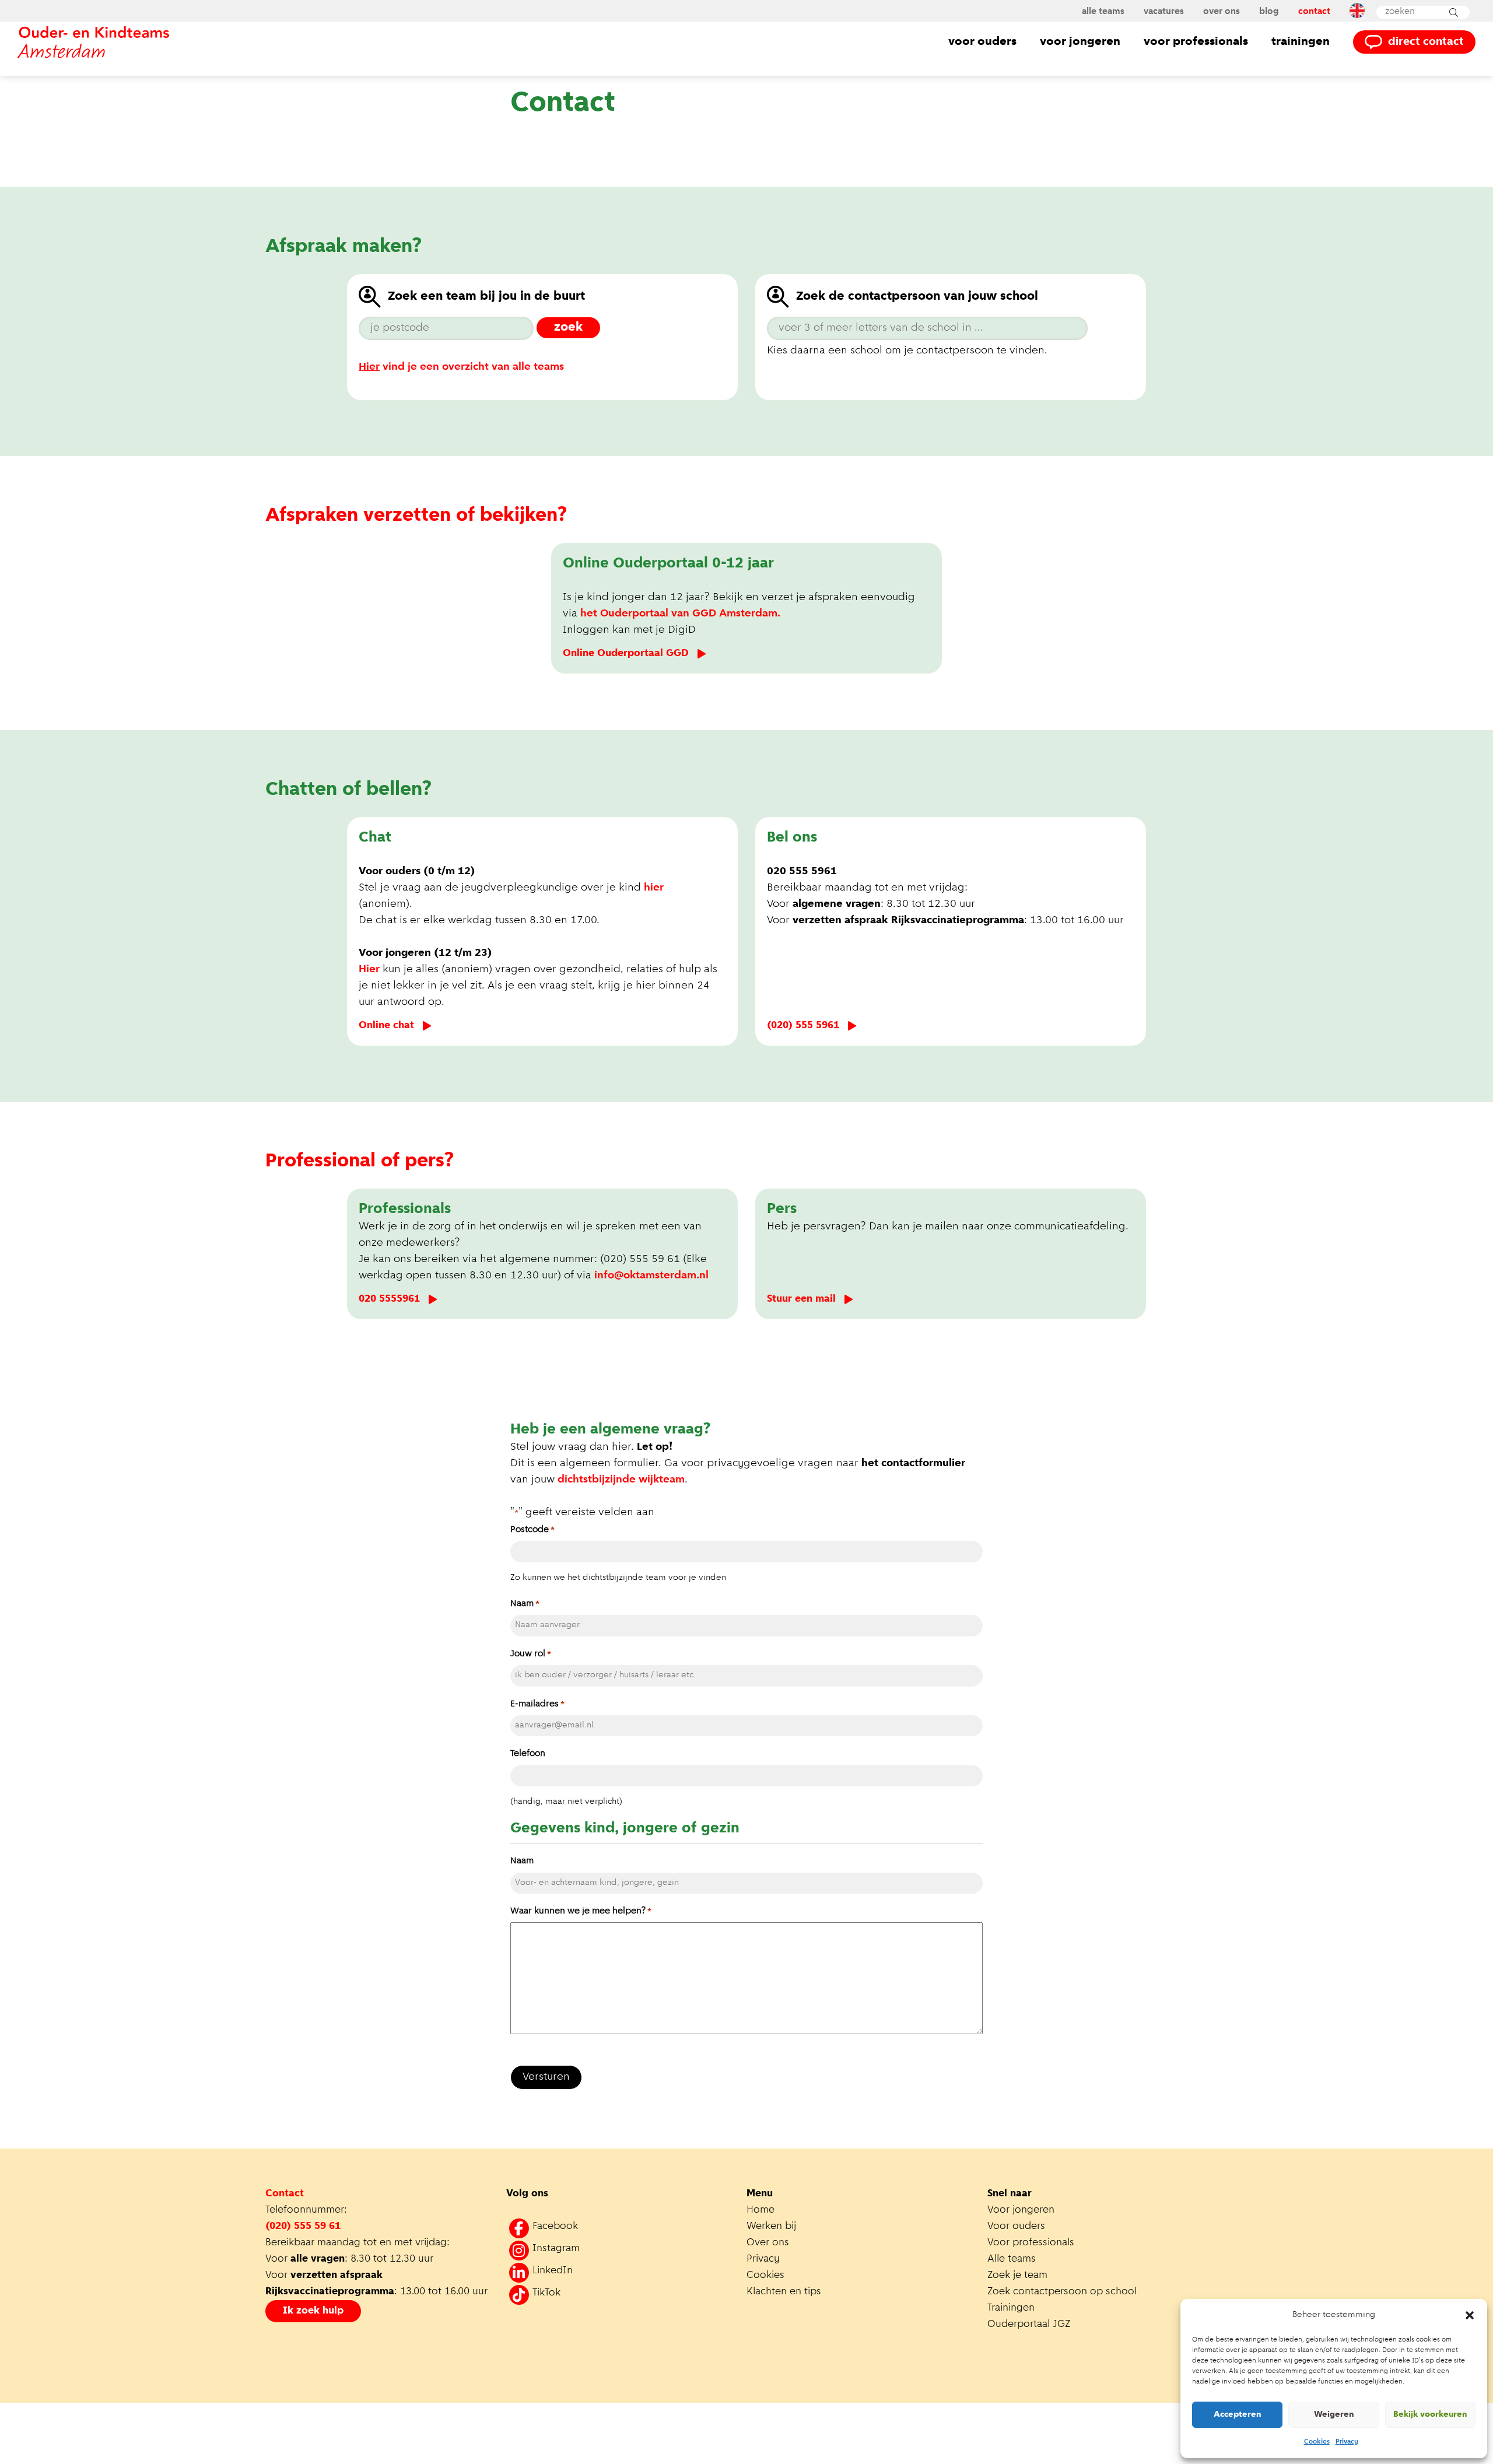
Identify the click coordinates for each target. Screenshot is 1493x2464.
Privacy (1347, 2442)
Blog (1269, 12)
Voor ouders (982, 42)
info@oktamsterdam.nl (651, 1276)
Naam (525, 1604)
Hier (369, 970)
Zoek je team (1017, 2276)
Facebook (555, 2227)
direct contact (1426, 42)
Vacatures (1164, 12)
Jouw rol (531, 1654)
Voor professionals (1196, 42)
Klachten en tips (785, 2292)
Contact (1314, 12)
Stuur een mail (801, 1299)
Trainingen (1301, 42)
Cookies (1317, 2442)
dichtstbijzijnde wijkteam (621, 1480)
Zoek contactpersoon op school (1063, 2292)
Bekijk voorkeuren (1430, 2415)
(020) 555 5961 (803, 1026)
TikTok (546, 2293)
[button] (1470, 2315)
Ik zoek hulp (313, 2311)
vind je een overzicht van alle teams (461, 367)
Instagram (556, 2249)
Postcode (532, 1530)
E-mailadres (537, 1704)
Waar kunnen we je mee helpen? (581, 1911)
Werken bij (771, 2227)
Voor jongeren (1080, 42)
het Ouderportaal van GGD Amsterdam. (682, 614)
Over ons (1222, 12)
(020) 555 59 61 (303, 2227)
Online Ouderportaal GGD (626, 654)
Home (760, 2210)
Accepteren (1238, 2415)
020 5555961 (389, 1299)
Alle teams (1103, 12)
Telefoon (528, 1754)
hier (654, 888)
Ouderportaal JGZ (1029, 2325)
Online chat (386, 1026)
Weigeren (1334, 2415)
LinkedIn (553, 2271)
